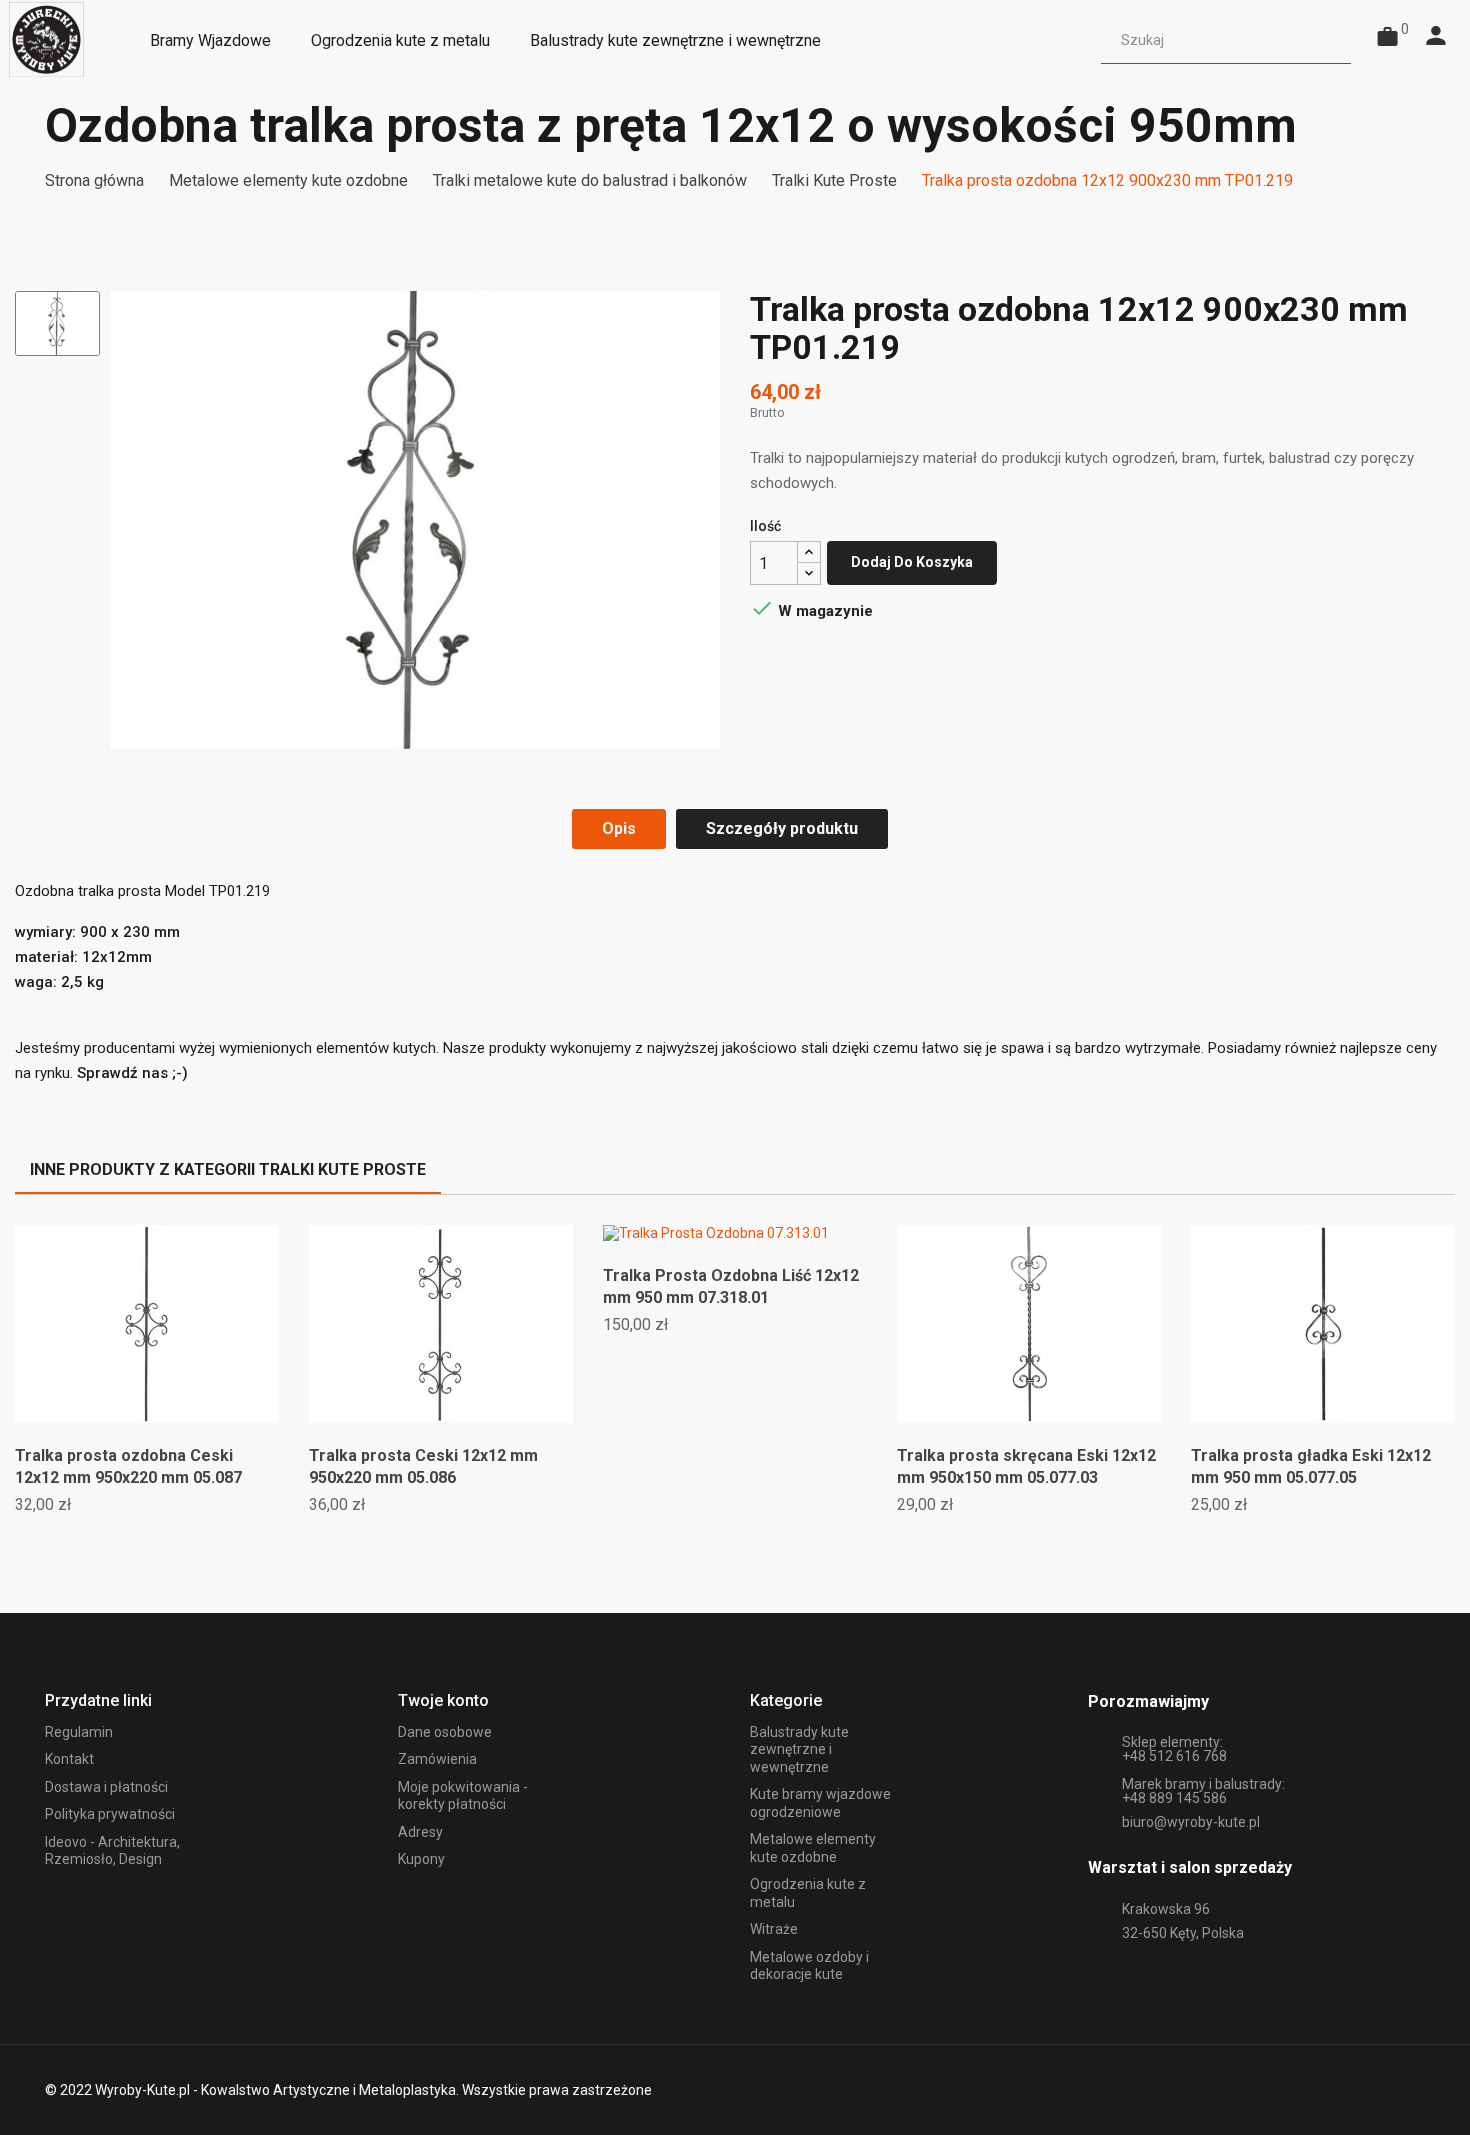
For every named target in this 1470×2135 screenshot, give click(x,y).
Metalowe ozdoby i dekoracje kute (809, 1966)
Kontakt (69, 1759)
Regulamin (79, 1732)
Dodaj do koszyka (912, 562)
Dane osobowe (445, 1732)
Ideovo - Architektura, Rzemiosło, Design (112, 1851)
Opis (619, 828)
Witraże (774, 1929)
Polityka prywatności (110, 1814)
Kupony (421, 1859)
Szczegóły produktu (782, 828)
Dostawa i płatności (106, 1787)
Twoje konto (443, 1700)
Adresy (420, 1832)
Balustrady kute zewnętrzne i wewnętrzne (799, 1749)
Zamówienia (437, 1759)
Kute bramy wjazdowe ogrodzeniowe (820, 1803)
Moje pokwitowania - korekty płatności (463, 1796)
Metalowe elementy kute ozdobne (813, 1848)
